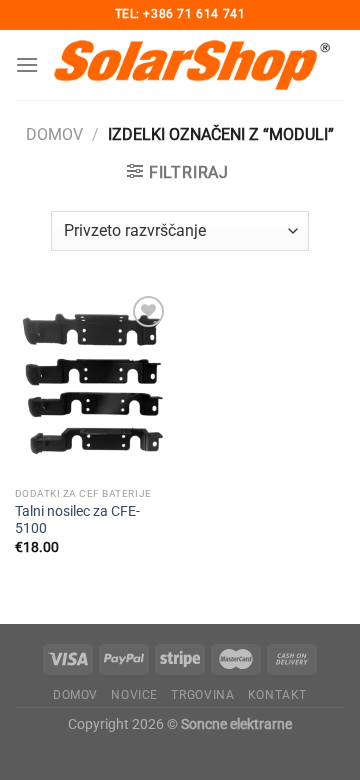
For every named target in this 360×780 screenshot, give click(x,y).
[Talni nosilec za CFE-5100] (92, 384)
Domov (54, 134)
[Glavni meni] (27, 64)
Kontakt (277, 695)
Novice (134, 695)
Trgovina (202, 695)
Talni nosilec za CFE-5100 (77, 520)
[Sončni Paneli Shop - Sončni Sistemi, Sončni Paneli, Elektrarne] (192, 65)
